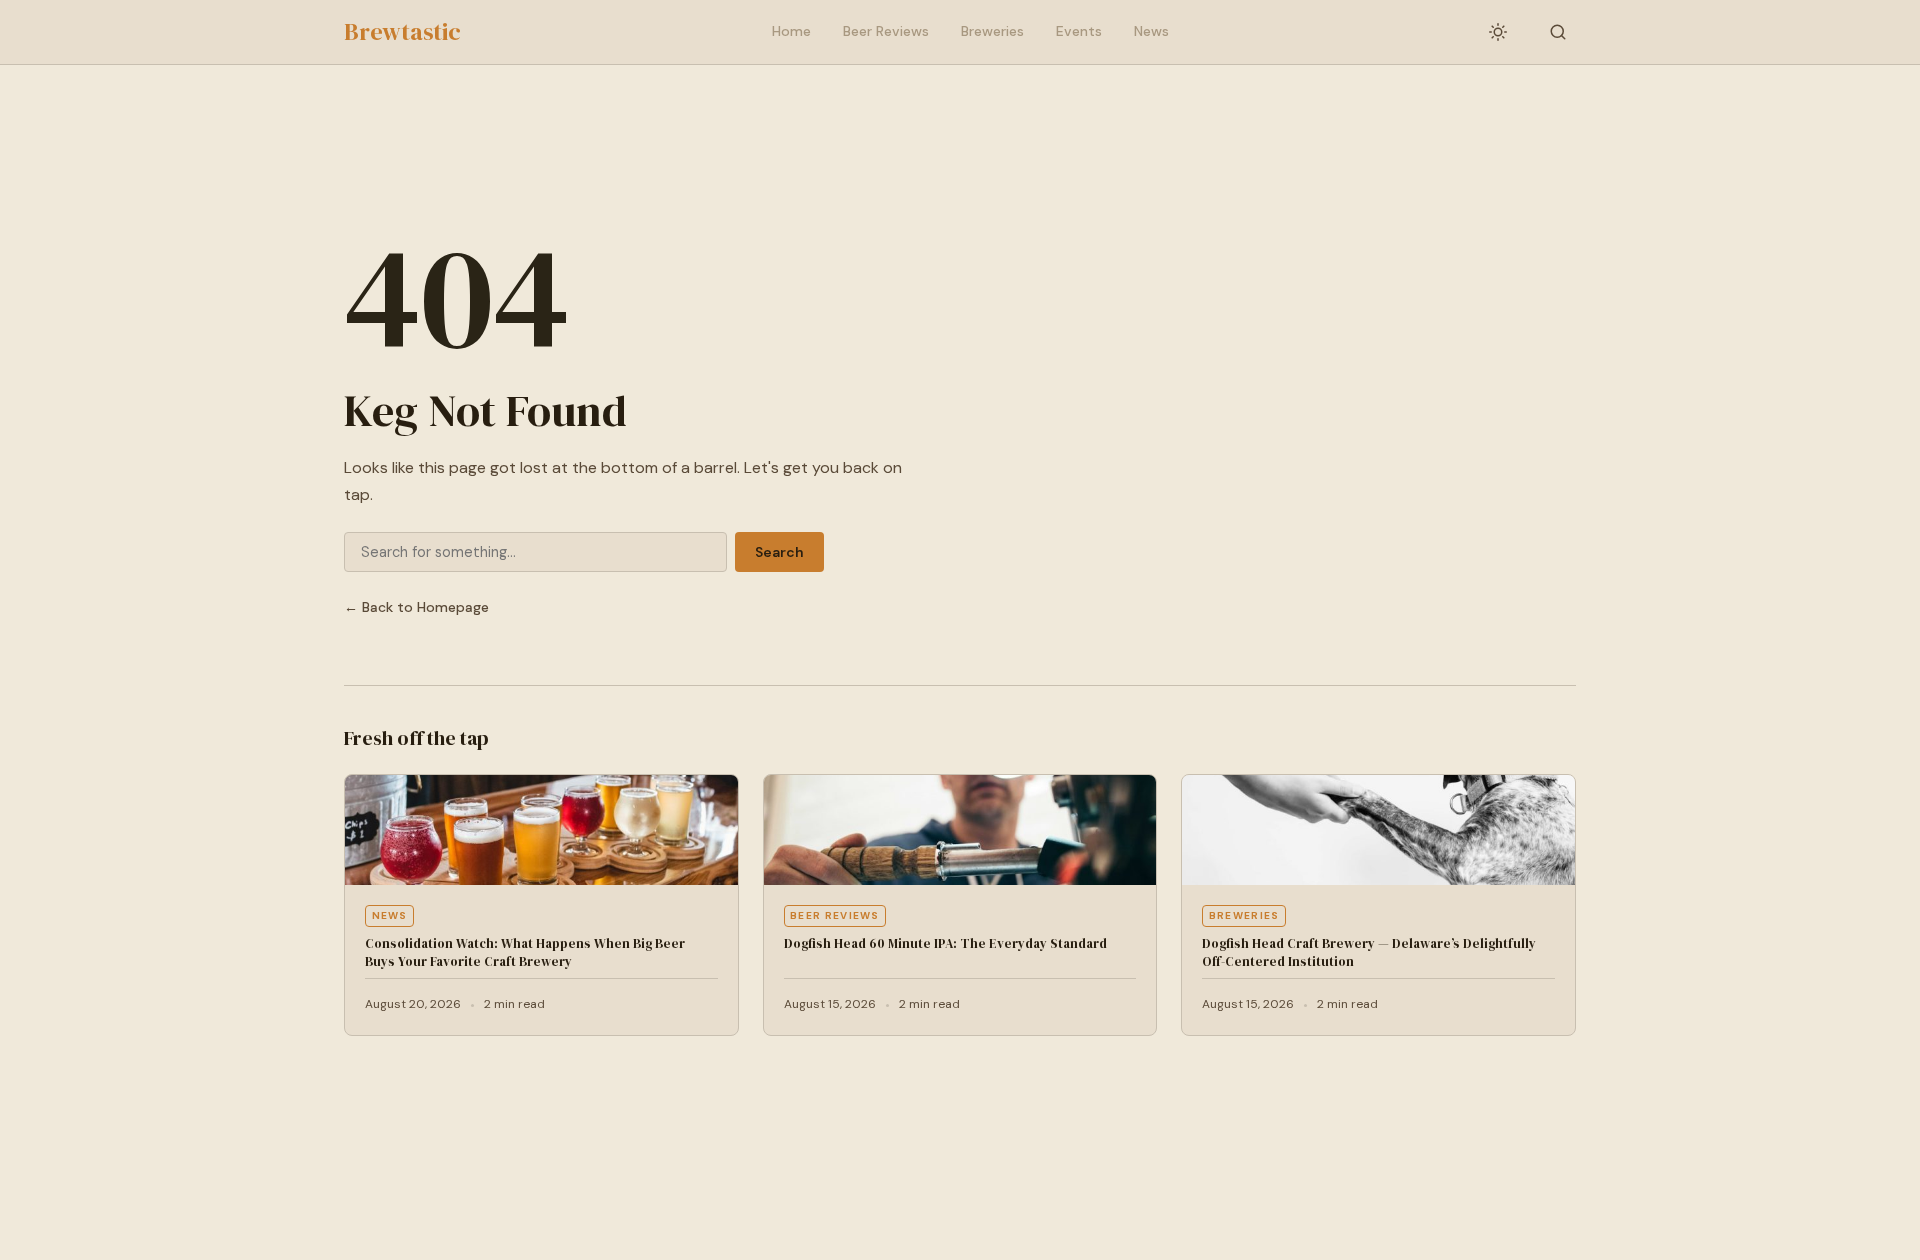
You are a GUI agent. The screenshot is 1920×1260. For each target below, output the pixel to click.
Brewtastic (402, 31)
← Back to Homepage (416, 607)
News (1151, 31)
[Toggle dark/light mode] (1498, 32)
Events (1079, 31)
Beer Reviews (886, 31)
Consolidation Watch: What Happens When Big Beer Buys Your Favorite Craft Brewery (525, 952)
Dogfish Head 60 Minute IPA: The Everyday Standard (945, 943)
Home (791, 31)
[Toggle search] (1558, 32)
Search (779, 552)
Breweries (992, 31)
